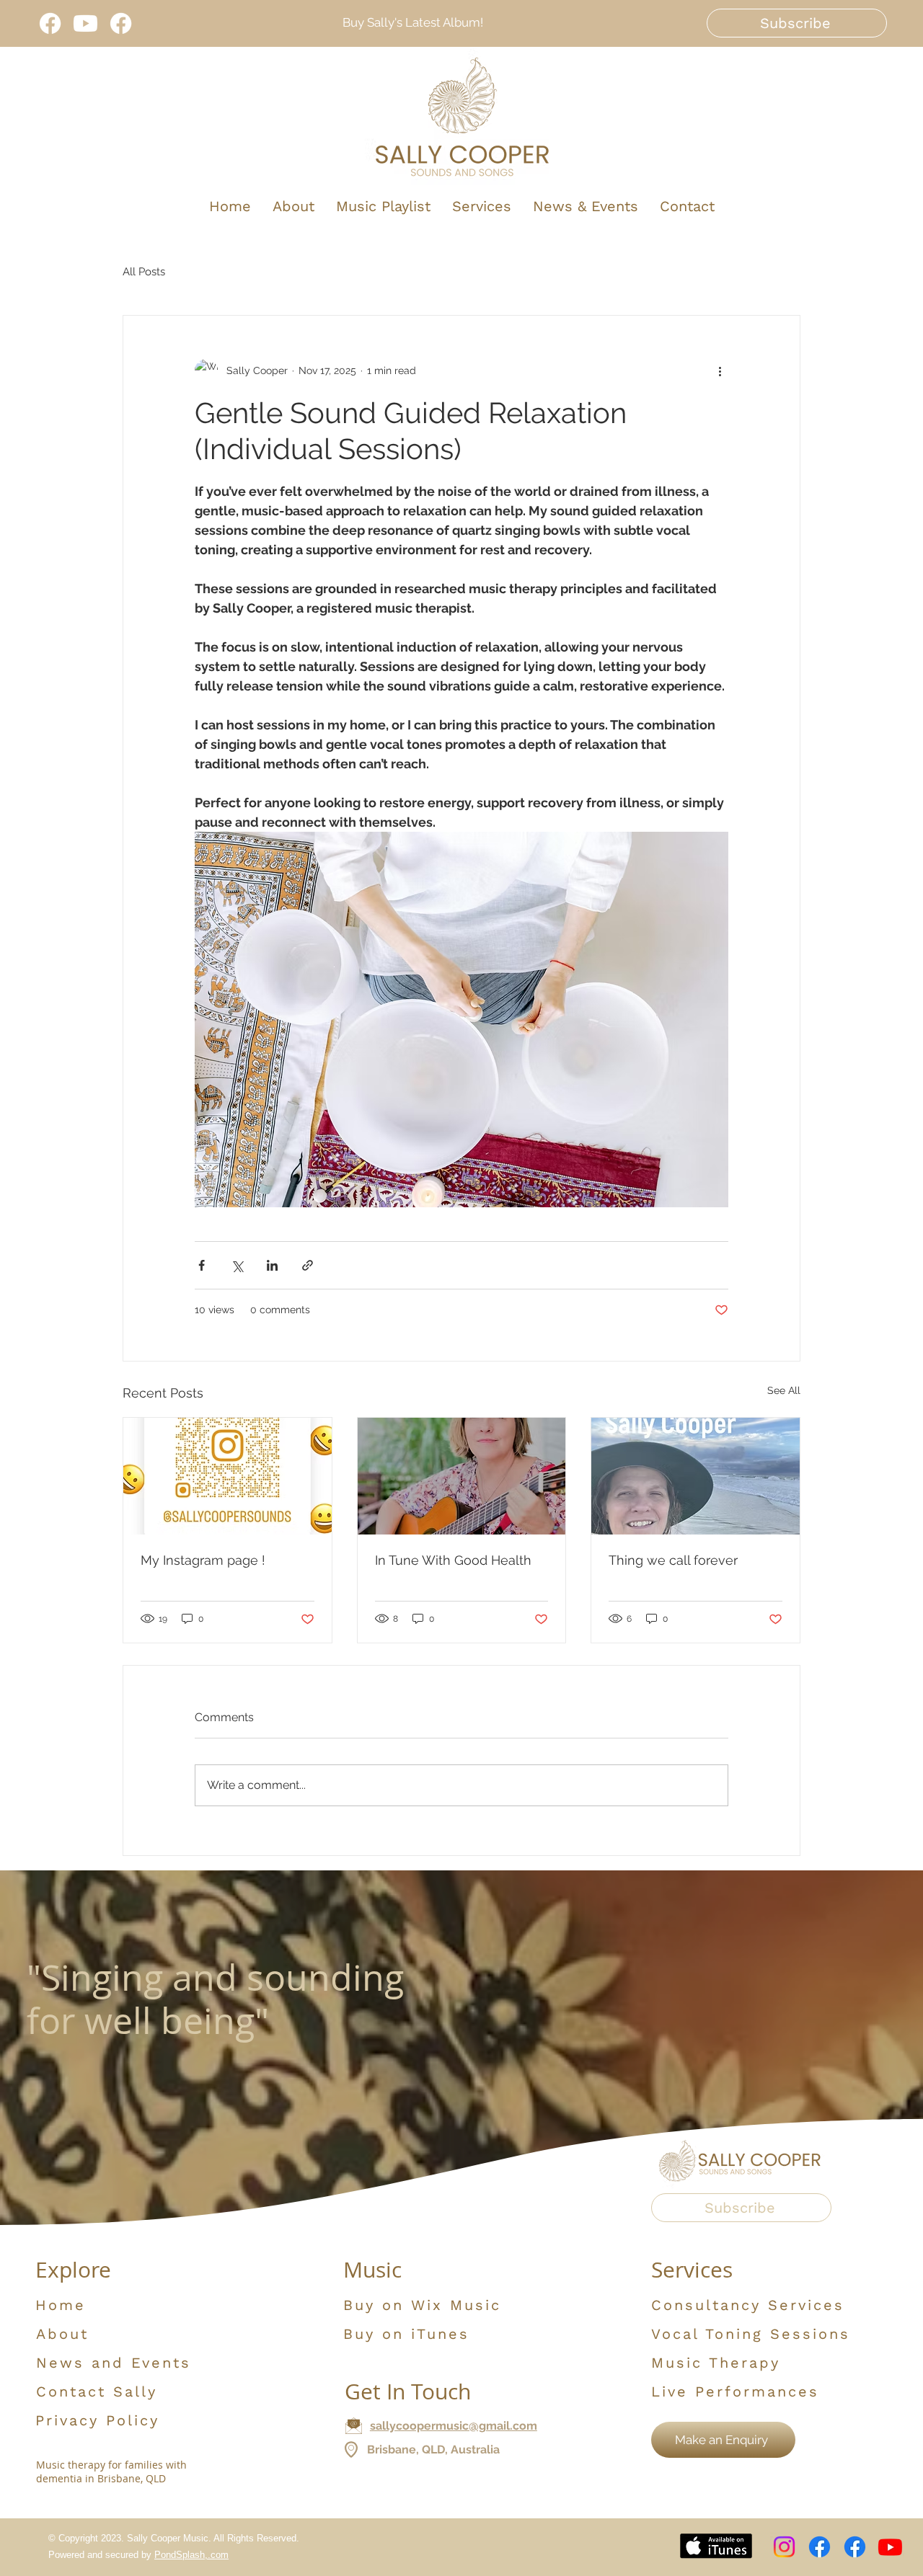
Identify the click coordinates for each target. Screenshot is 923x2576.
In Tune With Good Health (453, 1560)
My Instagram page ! (203, 1560)
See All (784, 1390)
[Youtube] (85, 23)
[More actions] (720, 370)
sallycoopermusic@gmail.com (454, 2426)
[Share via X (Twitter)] (237, 1265)
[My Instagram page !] (228, 1476)
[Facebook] (50, 23)
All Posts (144, 272)
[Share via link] (308, 1265)
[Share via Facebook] (202, 1265)
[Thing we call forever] (695, 1476)
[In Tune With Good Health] (462, 1476)
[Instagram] (784, 2547)
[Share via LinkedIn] (272, 1265)
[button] (797, 23)
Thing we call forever (673, 1560)
